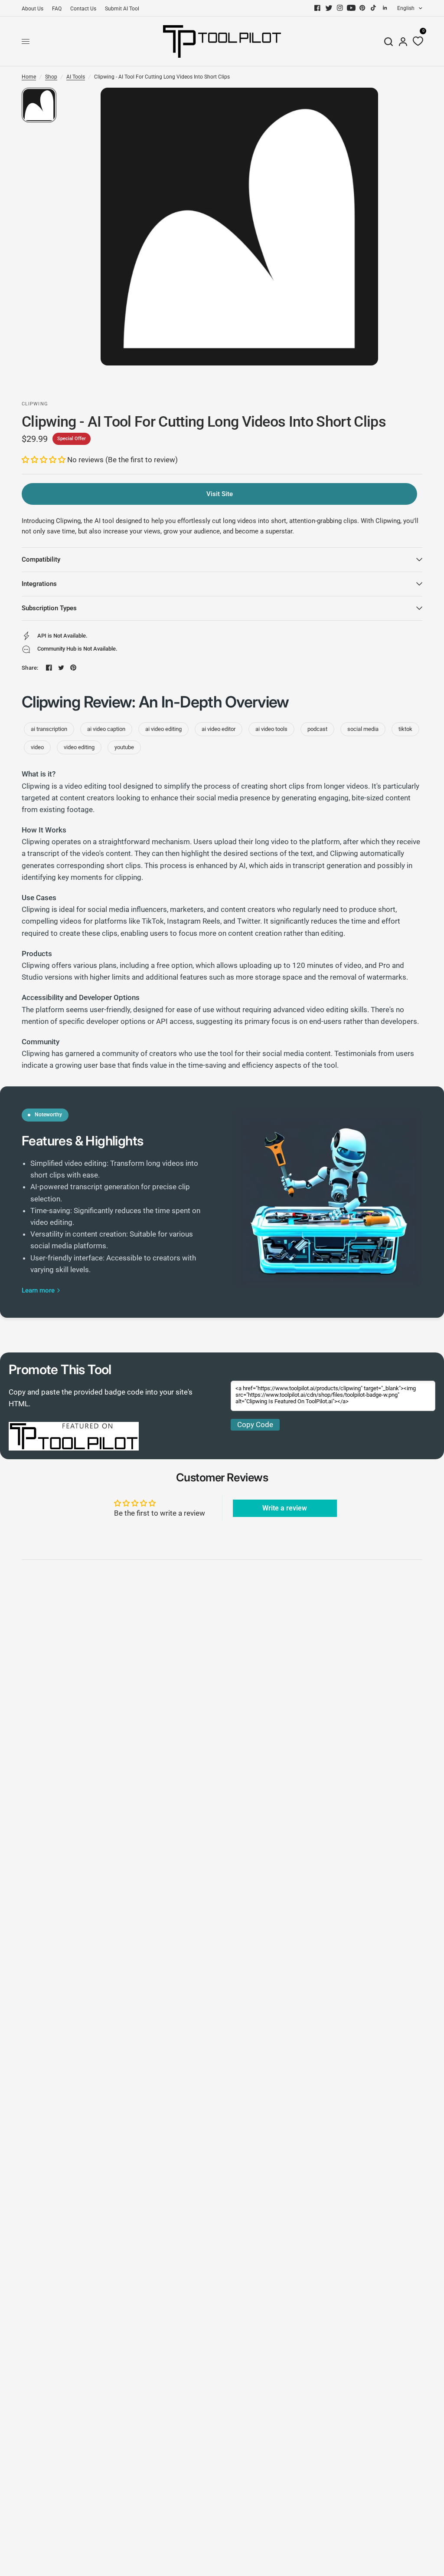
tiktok (405, 729)
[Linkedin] (385, 8)
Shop (51, 77)
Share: (30, 668)
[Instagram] (340, 8)
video (37, 747)
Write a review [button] (285, 1508)
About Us (33, 9)
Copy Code (255, 1425)
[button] (44, 460)
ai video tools (271, 729)
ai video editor (219, 729)
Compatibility (41, 559)
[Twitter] (329, 8)
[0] (416, 41)
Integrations (39, 584)
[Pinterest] (362, 8)
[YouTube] (351, 8)
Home (29, 77)
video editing (79, 747)
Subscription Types (49, 608)
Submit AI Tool (122, 9)
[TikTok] (374, 8)
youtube (124, 747)
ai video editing (163, 729)
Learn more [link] (38, 1291)
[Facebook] (317, 8)
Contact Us (83, 9)
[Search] (388, 41)
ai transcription (49, 729)
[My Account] (403, 41)
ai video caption (106, 729)
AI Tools (76, 77)
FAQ (57, 9)
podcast (317, 729)
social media (363, 729)
